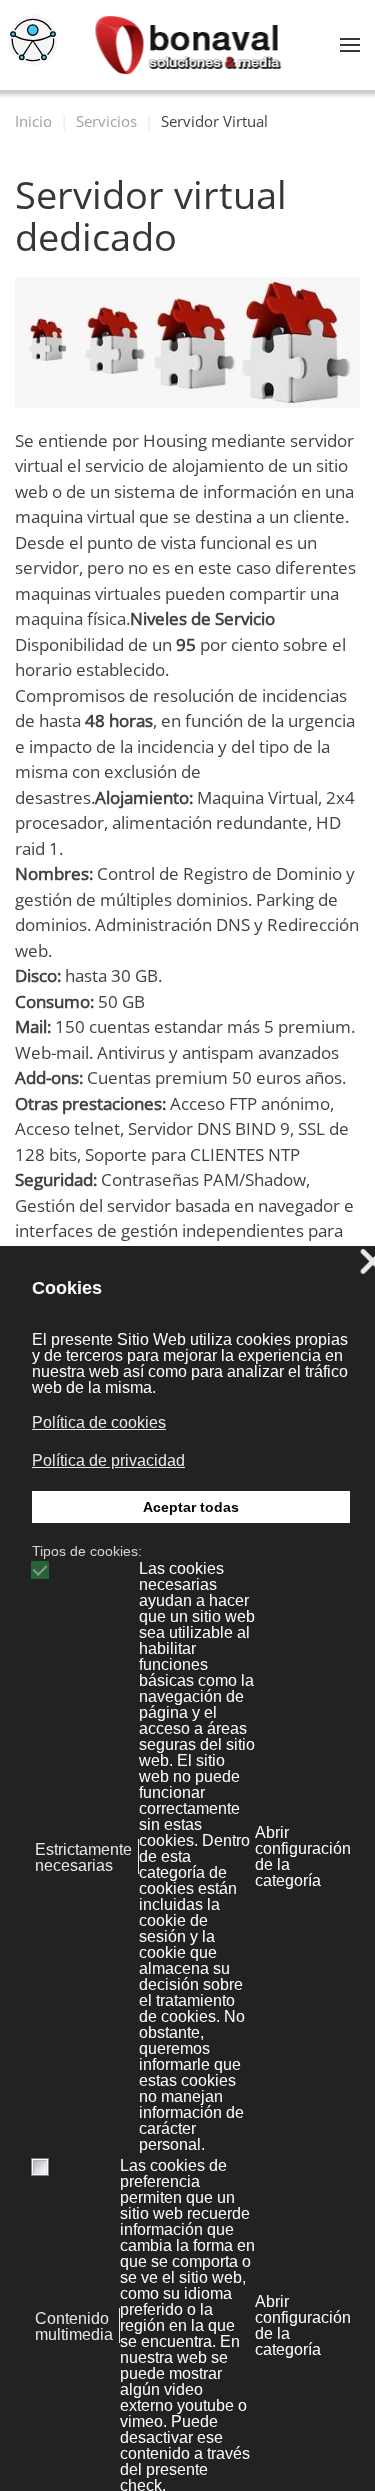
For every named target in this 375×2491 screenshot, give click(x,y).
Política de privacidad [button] (108, 1460)
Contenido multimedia (74, 2327)
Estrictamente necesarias (83, 1858)
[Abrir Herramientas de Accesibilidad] (33, 40)
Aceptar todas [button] (191, 1507)
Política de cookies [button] (99, 1422)
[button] (350, 45)
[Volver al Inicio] (187, 45)
